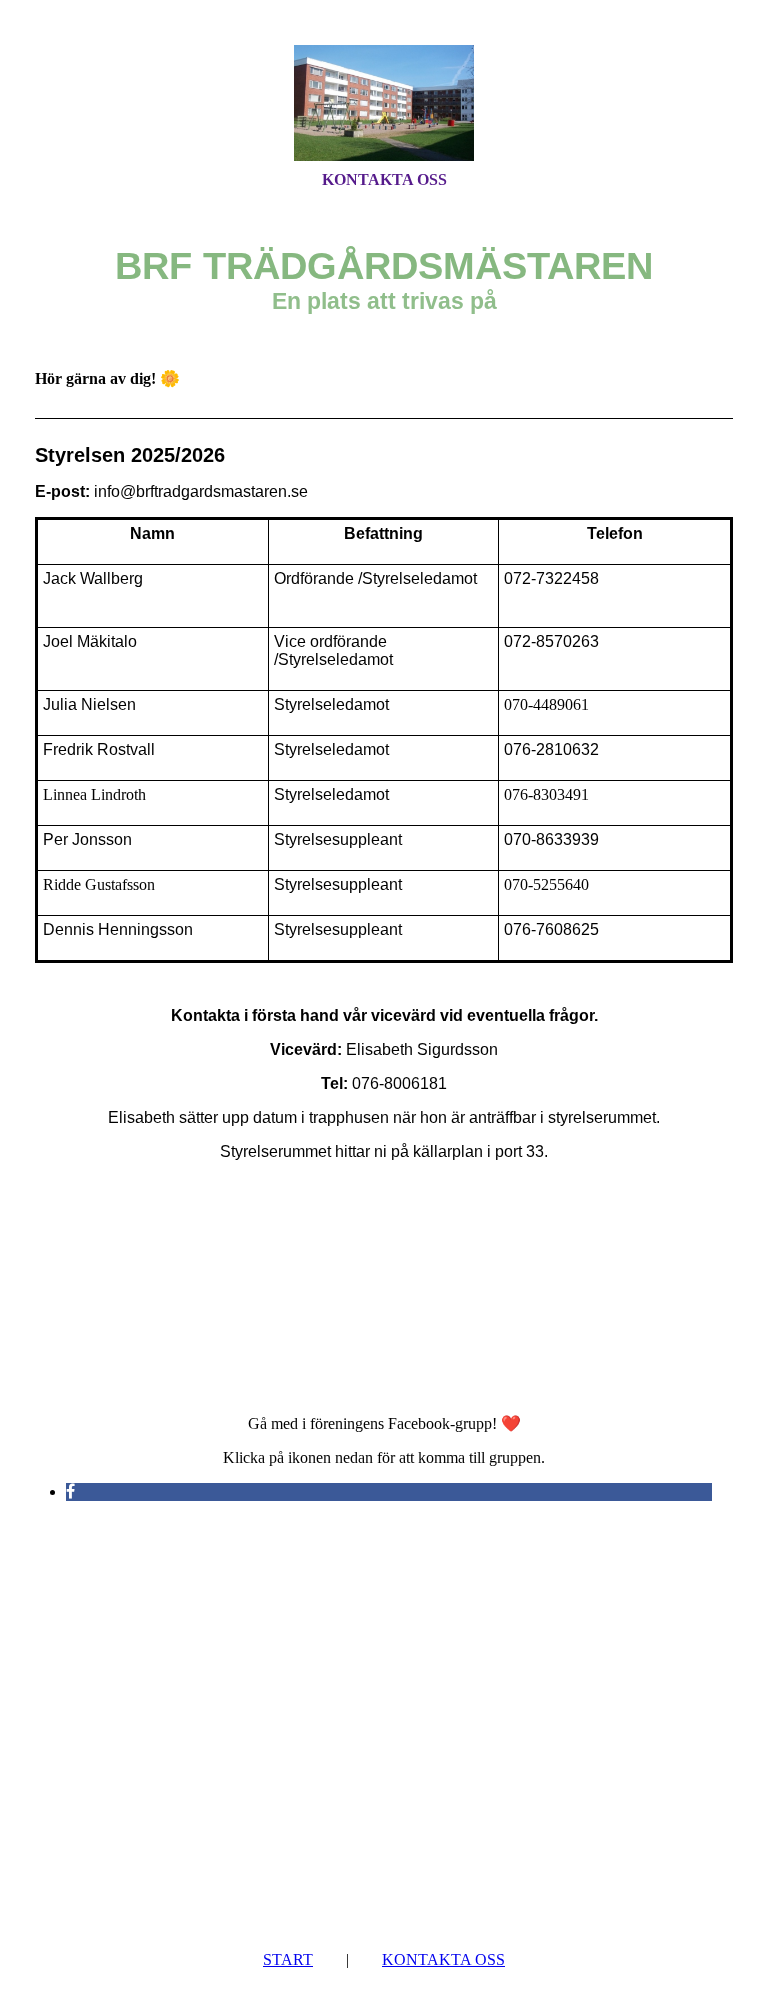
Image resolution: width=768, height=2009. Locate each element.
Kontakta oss (384, 179)
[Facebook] (70, 1491)
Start (288, 1959)
